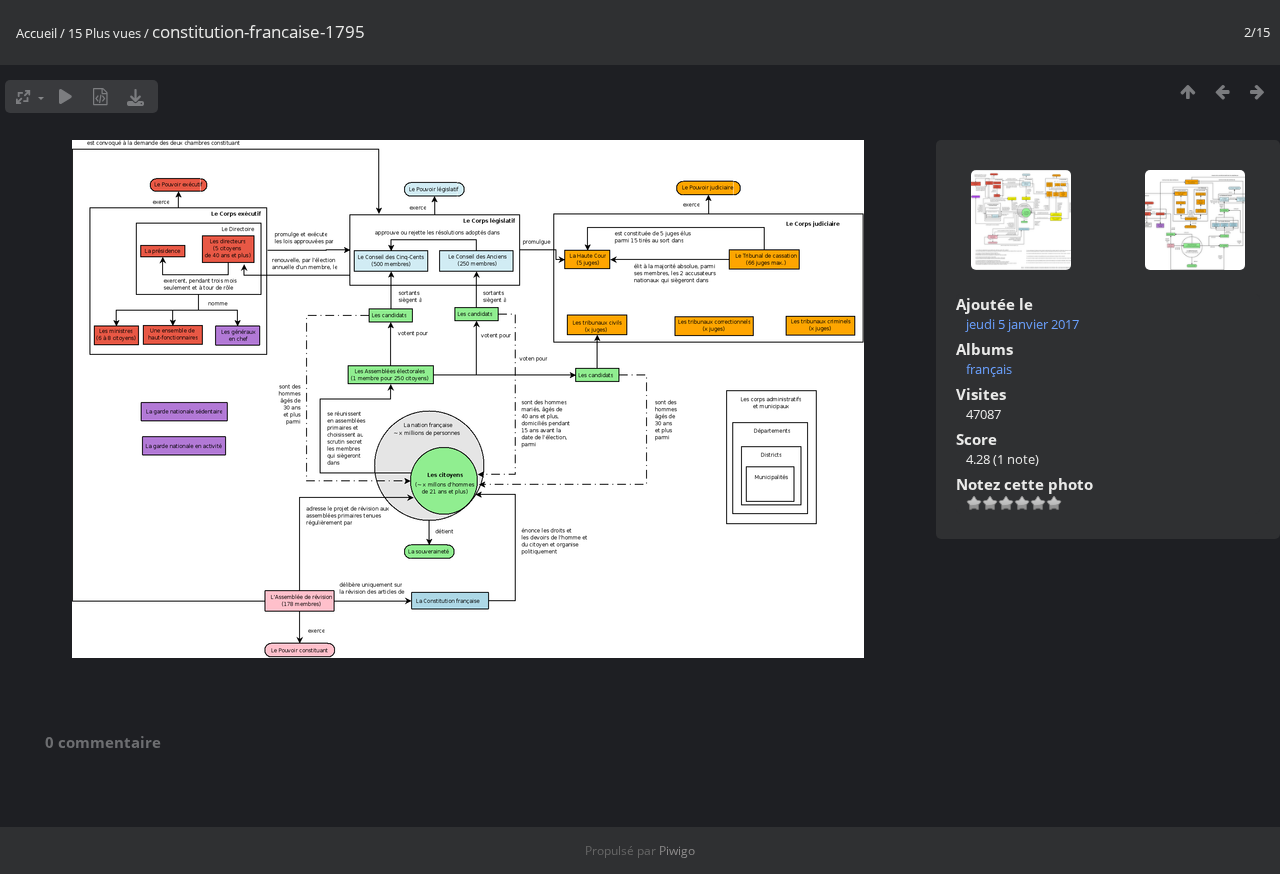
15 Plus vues (104, 33)
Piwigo (677, 850)
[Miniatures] (1187, 91)
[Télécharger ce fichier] (135, 96)
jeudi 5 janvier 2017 (1022, 324)
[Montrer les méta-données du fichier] (100, 96)
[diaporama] (65, 96)
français (989, 369)
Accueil (36, 33)
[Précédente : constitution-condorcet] (1222, 91)
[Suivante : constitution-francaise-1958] (1257, 91)
